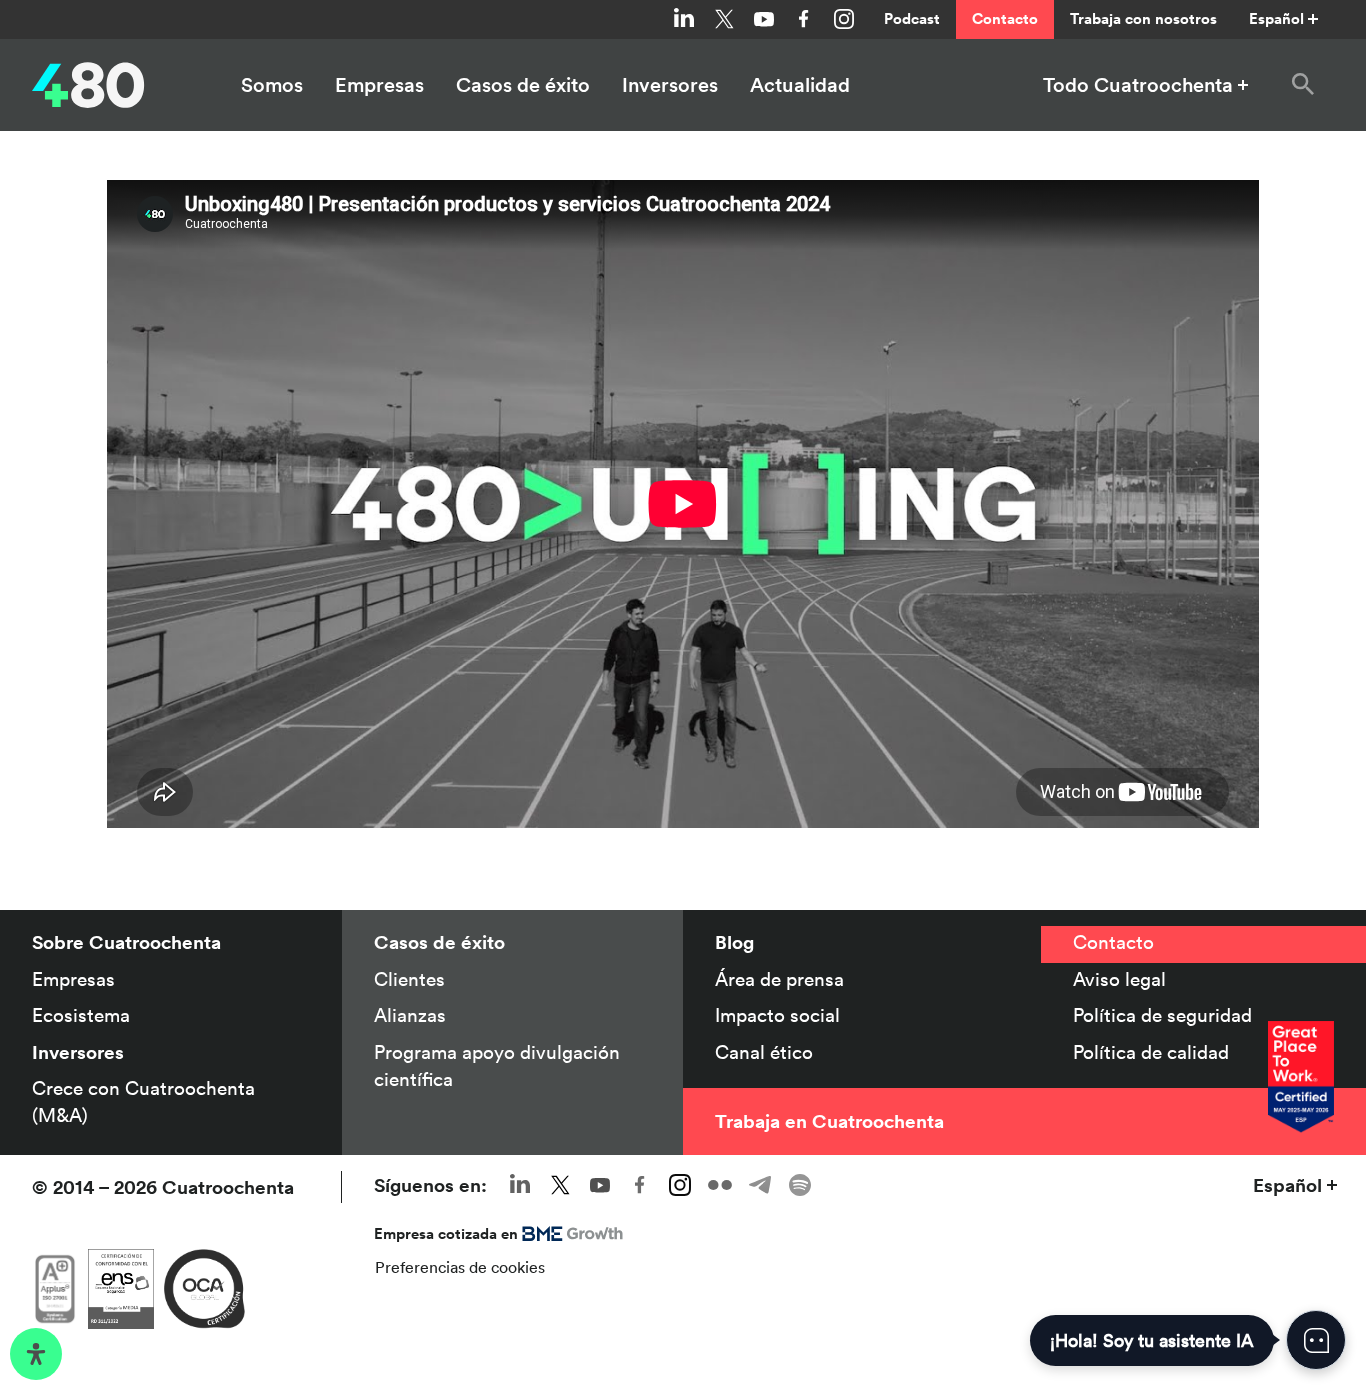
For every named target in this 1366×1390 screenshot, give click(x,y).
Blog (734, 942)
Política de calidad (1151, 1052)
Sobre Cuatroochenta (126, 942)
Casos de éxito (523, 85)
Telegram (760, 1185)
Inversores (670, 85)
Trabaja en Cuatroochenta (829, 1121)
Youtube (764, 19)
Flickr (720, 1185)
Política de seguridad (1162, 1015)
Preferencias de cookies (460, 1267)
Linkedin (684, 19)
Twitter (724, 19)
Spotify (800, 1185)
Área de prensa (779, 979)
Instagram (844, 19)
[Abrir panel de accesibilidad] (36, 1354)
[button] (1303, 85)
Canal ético (764, 1052)
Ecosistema (81, 1015)
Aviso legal (1119, 979)
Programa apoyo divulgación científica (497, 1065)
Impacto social (777, 1015)
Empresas (379, 85)
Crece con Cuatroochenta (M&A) (143, 1101)
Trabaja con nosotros (1143, 18)
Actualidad (800, 85)
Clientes (409, 979)
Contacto (1005, 18)
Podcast (912, 18)
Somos (272, 85)
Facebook (804, 19)
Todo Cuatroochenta (1138, 85)
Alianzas (410, 1015)
